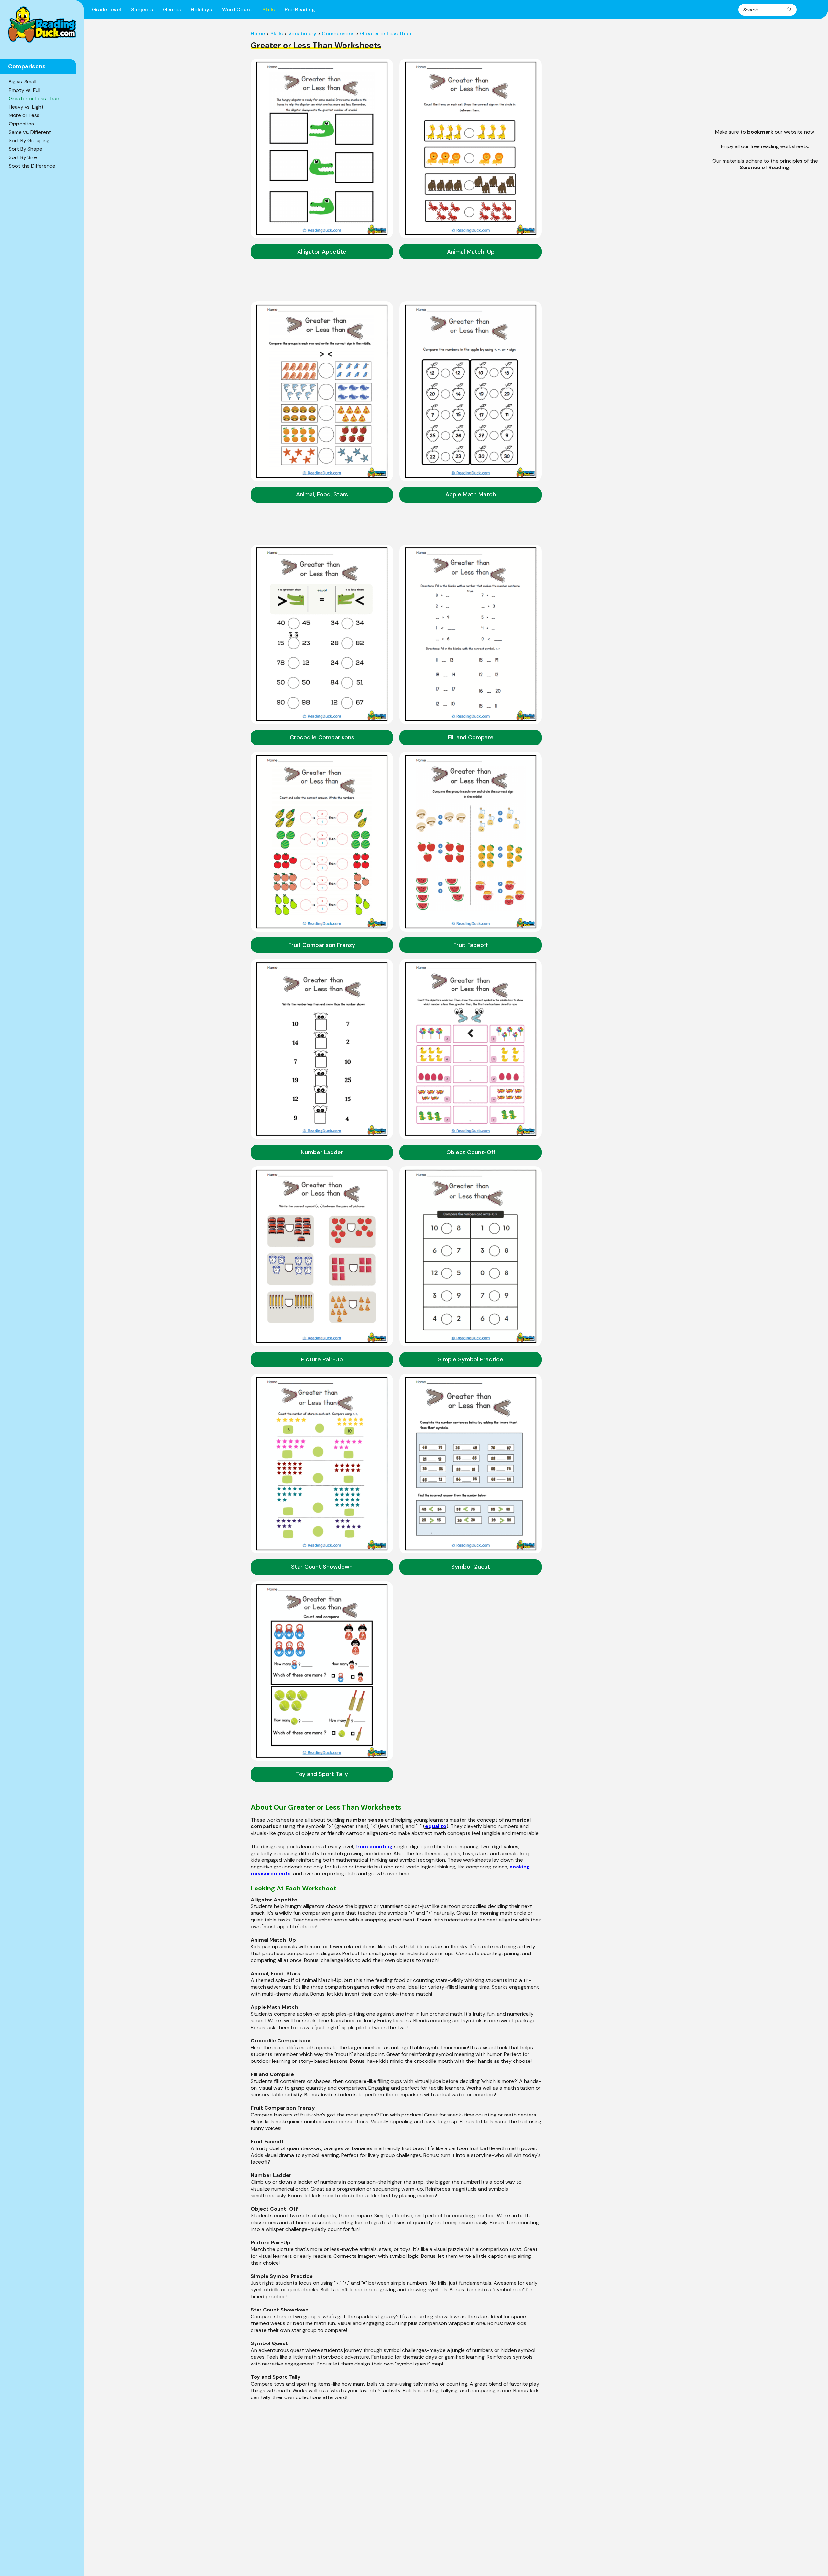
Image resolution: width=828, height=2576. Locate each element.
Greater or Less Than (34, 98)
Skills (268, 10)
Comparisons (338, 33)
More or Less (24, 115)
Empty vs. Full (25, 90)
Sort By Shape (26, 149)
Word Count (237, 10)
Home (258, 33)
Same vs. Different (30, 132)
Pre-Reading (300, 10)
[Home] (42, 25)
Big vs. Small (22, 82)
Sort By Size (23, 157)
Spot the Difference (32, 166)
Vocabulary (302, 33)
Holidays (201, 10)
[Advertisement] (765, 76)
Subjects (142, 10)
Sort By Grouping (29, 141)
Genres (172, 10)
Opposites (21, 124)
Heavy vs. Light (26, 107)
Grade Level (106, 10)
